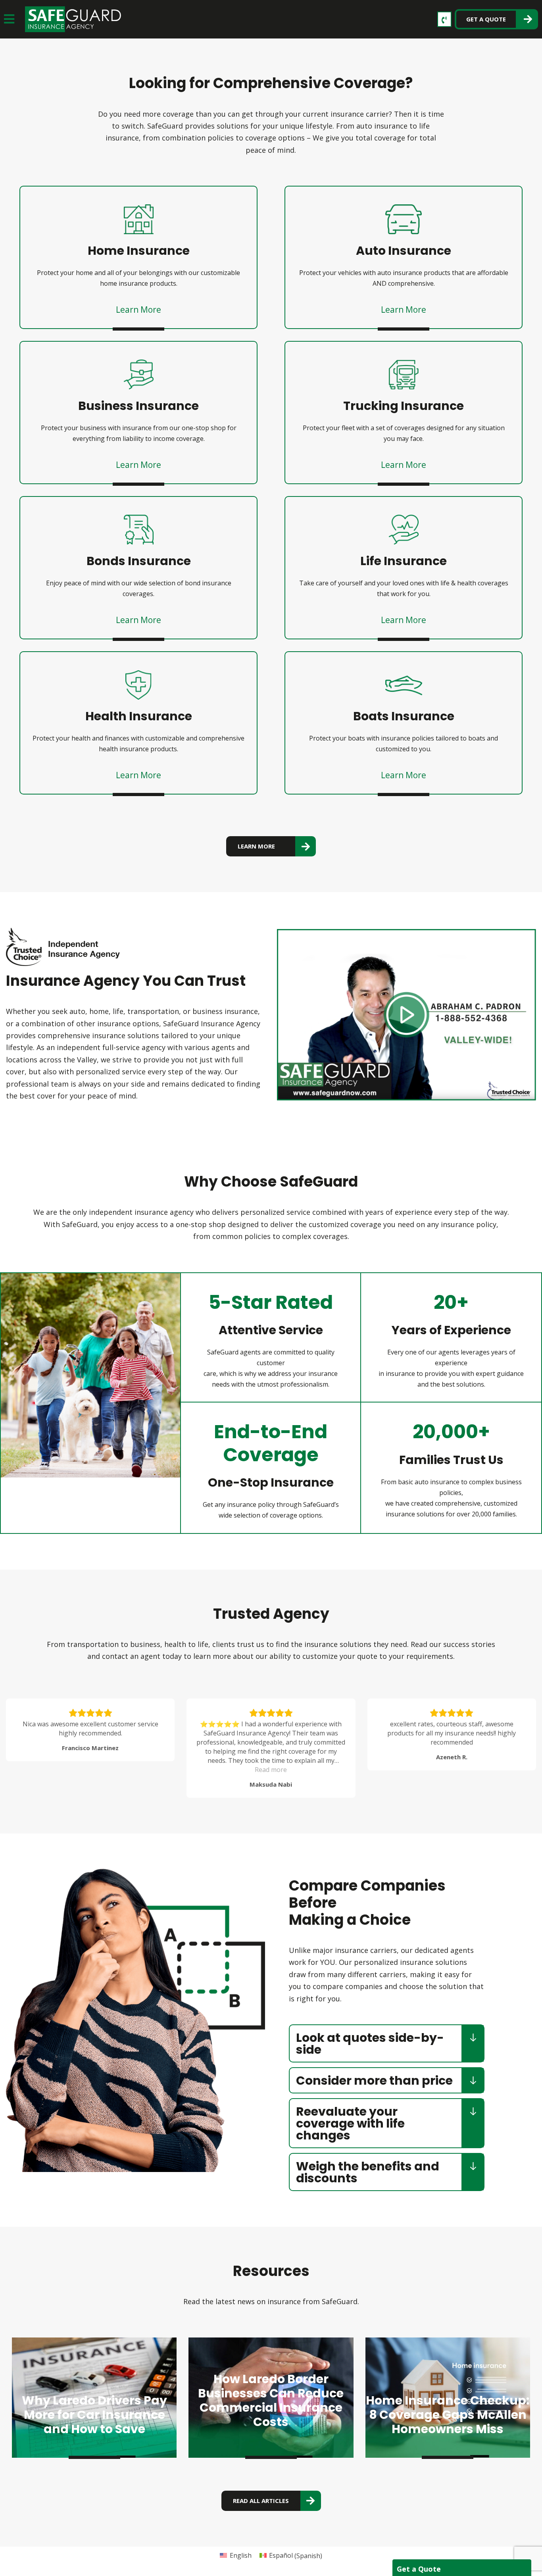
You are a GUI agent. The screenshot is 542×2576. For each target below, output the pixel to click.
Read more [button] (90, 1770)
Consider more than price (374, 2081)
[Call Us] (444, 19)
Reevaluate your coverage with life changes (350, 2123)
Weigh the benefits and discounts (368, 2172)
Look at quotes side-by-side (370, 2044)
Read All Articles (261, 2501)
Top (523, 2557)
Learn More (138, 310)
